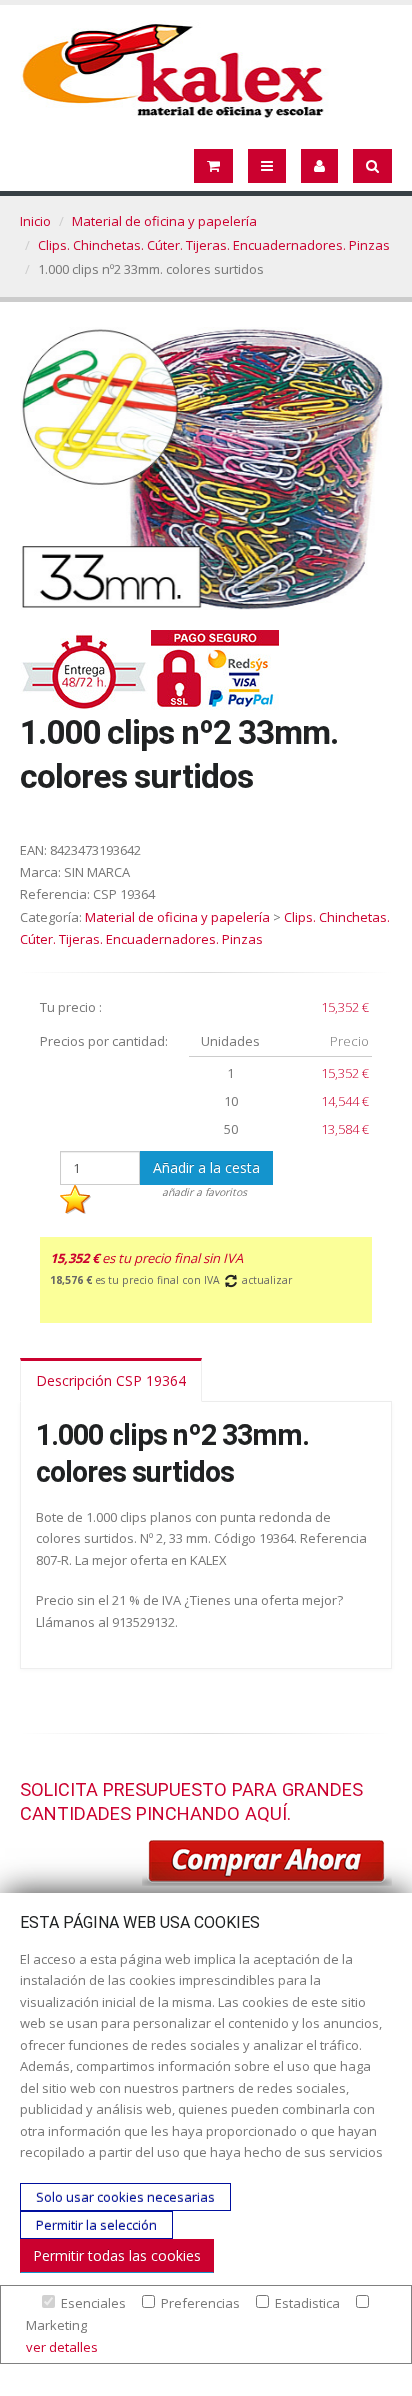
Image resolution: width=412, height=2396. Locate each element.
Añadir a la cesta (206, 1167)
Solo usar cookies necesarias (125, 2197)
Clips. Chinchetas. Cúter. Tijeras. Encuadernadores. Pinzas (214, 245)
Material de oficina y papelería (164, 221)
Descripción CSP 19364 (111, 1380)
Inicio (35, 221)
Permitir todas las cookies (117, 2255)
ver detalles (62, 2347)
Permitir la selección (96, 2225)
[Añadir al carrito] (267, 1863)
